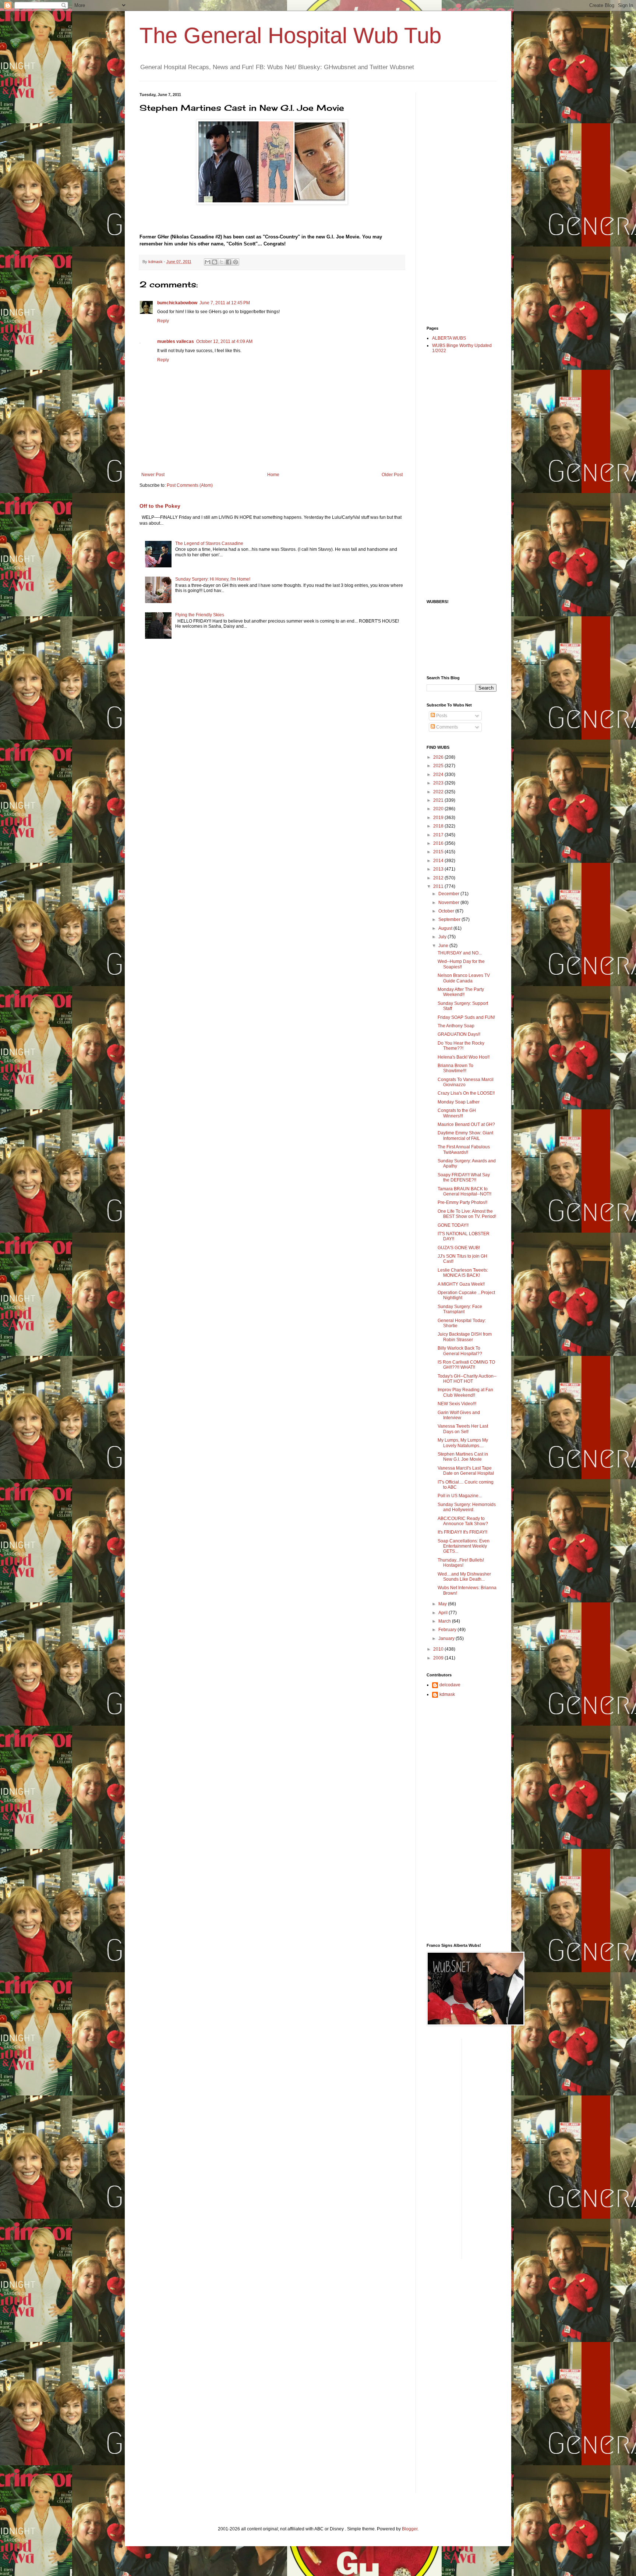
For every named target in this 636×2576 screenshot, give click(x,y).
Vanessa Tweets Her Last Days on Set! (463, 1429)
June (444, 946)
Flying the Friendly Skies (200, 615)
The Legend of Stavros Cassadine (209, 543)
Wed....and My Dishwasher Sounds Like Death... (464, 1577)
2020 (439, 809)
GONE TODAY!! (453, 1225)
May (443, 1604)
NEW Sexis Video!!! (457, 1404)
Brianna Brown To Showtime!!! (455, 1068)
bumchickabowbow (177, 303)
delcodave (450, 1685)
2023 (439, 783)
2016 (439, 843)
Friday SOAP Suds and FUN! (466, 1017)
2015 (439, 852)
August (446, 928)
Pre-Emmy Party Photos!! (462, 1202)
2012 (439, 878)
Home (273, 475)
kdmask (447, 1694)
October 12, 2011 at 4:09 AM (224, 341)
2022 (439, 792)
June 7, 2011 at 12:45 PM (225, 303)
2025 (439, 766)
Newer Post (153, 475)
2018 (439, 826)
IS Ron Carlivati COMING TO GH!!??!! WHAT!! (466, 1365)
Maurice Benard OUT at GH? (466, 1124)
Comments (446, 727)
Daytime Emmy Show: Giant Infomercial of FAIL (465, 1135)
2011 (439, 886)
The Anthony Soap (456, 1026)
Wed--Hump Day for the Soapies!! (461, 964)
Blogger (410, 2529)
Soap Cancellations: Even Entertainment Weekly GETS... (464, 1546)
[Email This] (208, 262)
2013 (439, 869)
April (444, 1613)
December (449, 894)
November (449, 903)
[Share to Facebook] (229, 262)
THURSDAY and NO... (460, 953)
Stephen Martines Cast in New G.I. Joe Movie (463, 1457)
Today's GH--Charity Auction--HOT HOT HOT (467, 1379)
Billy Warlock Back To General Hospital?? (460, 1351)
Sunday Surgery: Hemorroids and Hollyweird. (467, 1507)
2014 (439, 861)
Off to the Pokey (160, 506)
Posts (441, 716)
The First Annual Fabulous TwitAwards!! (464, 1149)
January (447, 1638)
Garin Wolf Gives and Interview (459, 1415)
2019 (439, 818)
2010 (439, 1649)
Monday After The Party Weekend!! (461, 992)
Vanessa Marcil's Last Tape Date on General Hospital (466, 1471)
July (443, 937)
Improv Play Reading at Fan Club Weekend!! (465, 1392)
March (445, 1621)
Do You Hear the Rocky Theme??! (461, 1046)
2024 (439, 775)
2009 (439, 1658)
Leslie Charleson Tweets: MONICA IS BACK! (463, 1273)
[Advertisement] (456, 203)
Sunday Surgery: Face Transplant (460, 1309)
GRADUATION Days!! (459, 1034)
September (450, 920)
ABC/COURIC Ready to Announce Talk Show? (463, 1521)
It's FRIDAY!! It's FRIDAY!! (462, 1532)
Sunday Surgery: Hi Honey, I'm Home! (213, 579)
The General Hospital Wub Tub (290, 36)
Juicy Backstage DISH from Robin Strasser (465, 1337)
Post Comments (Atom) (190, 485)
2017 (439, 835)
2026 (439, 757)
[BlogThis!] (215, 262)
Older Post (392, 475)
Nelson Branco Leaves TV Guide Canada (464, 978)
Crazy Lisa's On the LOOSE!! (466, 1093)
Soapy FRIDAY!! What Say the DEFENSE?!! (464, 1177)
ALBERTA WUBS (449, 338)
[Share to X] (222, 262)
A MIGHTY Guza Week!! (461, 1284)
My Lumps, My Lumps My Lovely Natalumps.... (463, 1443)
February (448, 1630)
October (447, 911)
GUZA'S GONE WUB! (459, 1248)
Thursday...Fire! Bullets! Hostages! (461, 1563)
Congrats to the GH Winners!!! (457, 1113)
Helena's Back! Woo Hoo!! (464, 1057)
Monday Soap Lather (459, 1102)
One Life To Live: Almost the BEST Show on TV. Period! (467, 1214)
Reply (163, 321)
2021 (439, 800)
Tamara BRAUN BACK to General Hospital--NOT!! (464, 1191)
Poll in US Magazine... (460, 1496)
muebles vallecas (176, 341)
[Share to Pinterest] (236, 262)
